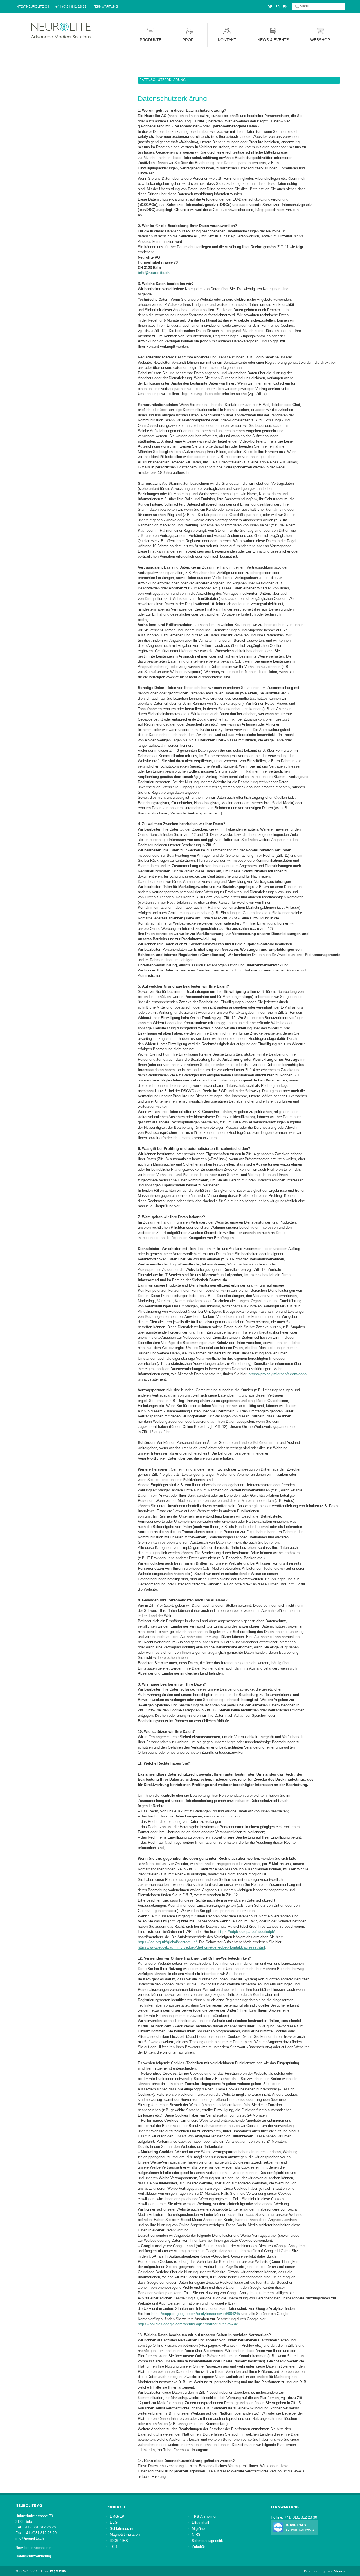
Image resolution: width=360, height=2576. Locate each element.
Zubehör (198, 2547)
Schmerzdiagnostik (207, 2541)
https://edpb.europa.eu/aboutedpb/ (247, 1932)
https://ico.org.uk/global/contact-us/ (167, 1942)
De (270, 6)
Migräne (198, 2529)
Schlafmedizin (121, 2529)
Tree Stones (335, 2571)
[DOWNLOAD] (294, 2527)
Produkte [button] (151, 40)
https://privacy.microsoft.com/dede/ (278, 1374)
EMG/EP (117, 2516)
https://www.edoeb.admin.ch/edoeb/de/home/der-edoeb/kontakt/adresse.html (201, 1947)
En (285, 6)
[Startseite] (62, 30)
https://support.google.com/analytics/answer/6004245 (196, 2314)
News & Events (273, 40)
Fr (277, 6)
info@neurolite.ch (154, 273)
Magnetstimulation (125, 2535)
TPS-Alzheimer (204, 2516)
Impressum (58, 2571)
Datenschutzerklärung (33, 2556)
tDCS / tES (119, 2541)
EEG (114, 2522)
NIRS (196, 2535)
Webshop (320, 40)
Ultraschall (200, 2523)
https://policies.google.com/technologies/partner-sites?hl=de (188, 2324)
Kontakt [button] (227, 40)
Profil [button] (190, 40)
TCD (113, 2547)
